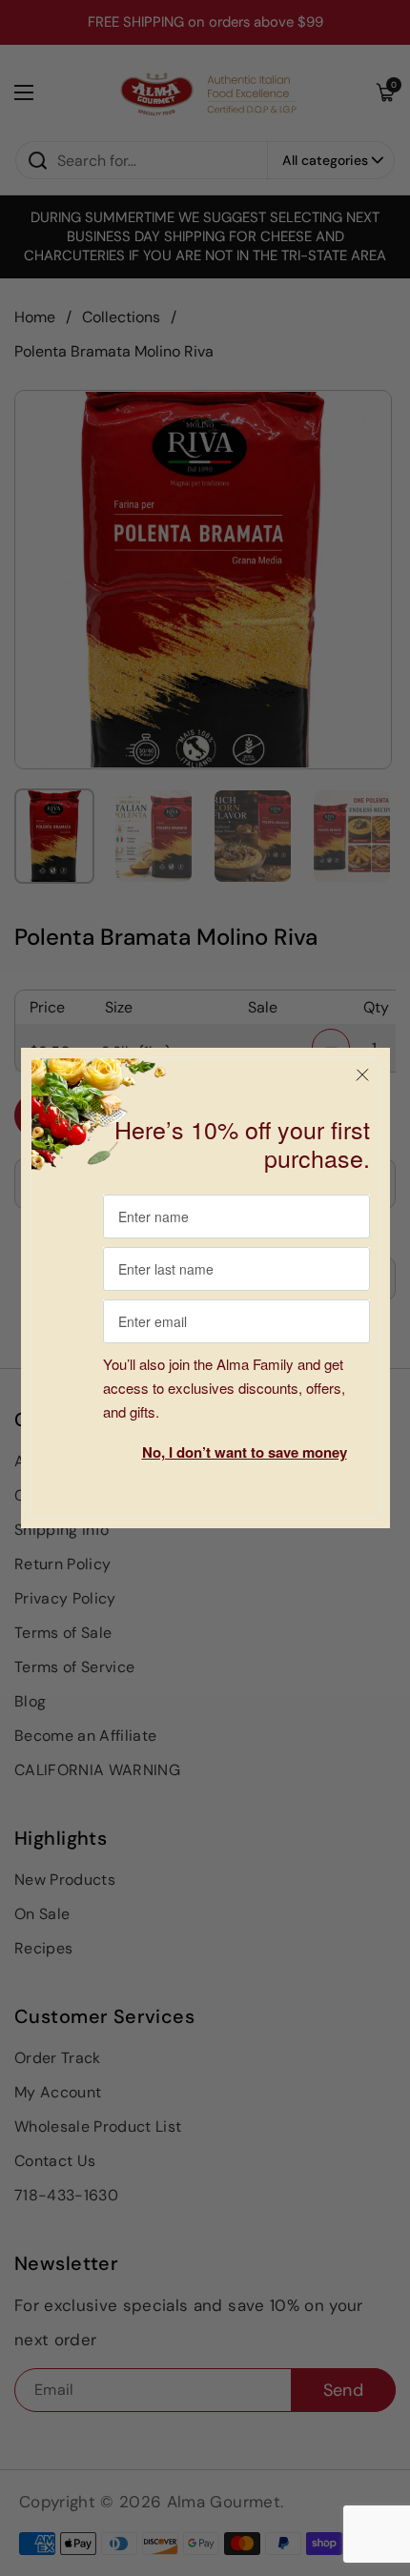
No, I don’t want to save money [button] (245, 1452)
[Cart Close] (362, 1075)
